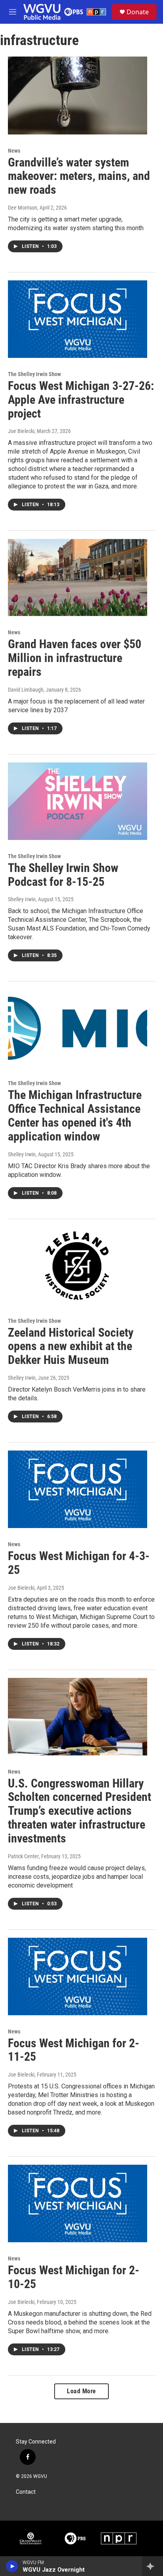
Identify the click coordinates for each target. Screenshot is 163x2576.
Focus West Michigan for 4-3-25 (79, 1563)
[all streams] (153, 2566)
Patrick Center (23, 1856)
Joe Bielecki (21, 431)
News (14, 151)
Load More (81, 2391)
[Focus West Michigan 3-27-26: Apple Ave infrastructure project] (78, 319)
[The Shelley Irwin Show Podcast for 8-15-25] (78, 801)
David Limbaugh (26, 690)
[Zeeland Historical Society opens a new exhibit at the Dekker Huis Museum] (78, 1266)
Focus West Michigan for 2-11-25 (74, 2050)
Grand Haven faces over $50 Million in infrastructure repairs (75, 658)
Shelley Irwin (22, 899)
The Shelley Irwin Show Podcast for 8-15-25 (63, 875)
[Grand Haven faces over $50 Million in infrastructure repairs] (78, 577)
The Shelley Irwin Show (34, 374)
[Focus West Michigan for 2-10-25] (78, 2203)
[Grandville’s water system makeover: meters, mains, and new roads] (78, 95)
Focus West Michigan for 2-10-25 (74, 2277)
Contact (26, 2492)
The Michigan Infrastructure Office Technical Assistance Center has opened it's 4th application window (75, 1115)
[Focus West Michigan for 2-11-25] (78, 1976)
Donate (138, 12)
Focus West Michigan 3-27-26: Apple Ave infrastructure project (81, 400)
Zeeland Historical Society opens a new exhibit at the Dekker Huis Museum (71, 1346)
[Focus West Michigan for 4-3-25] (78, 1489)
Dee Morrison (23, 208)
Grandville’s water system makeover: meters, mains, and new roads (79, 176)
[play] (12, 2566)
